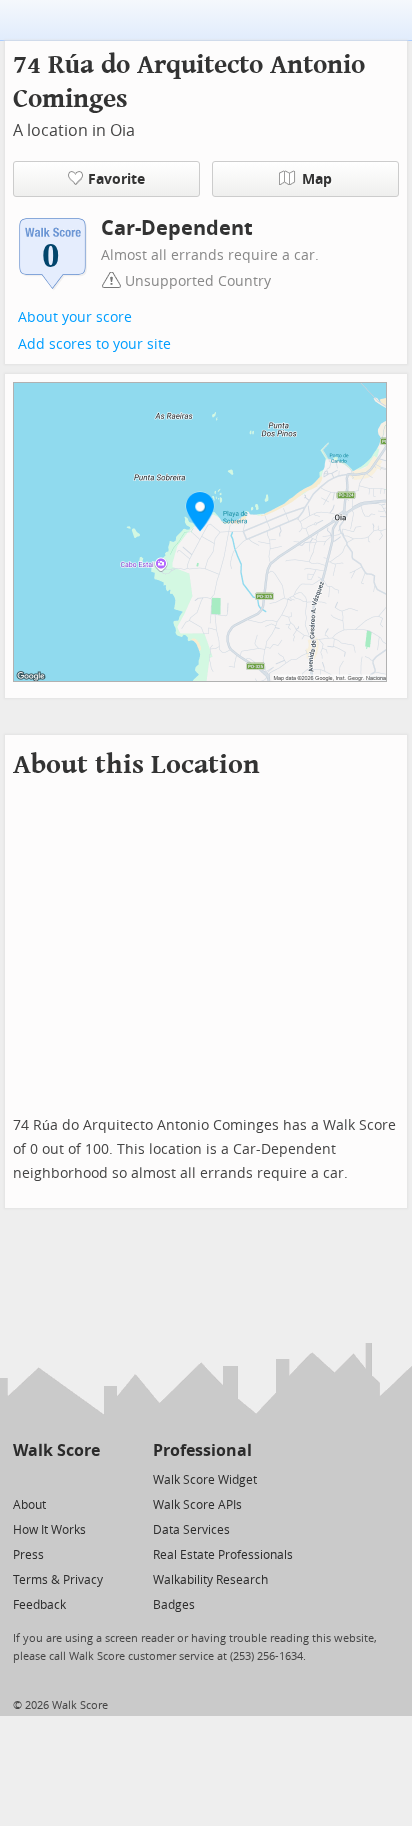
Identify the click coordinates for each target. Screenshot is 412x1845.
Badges (174, 1605)
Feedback (39, 1605)
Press (28, 1555)
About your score (75, 317)
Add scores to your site (94, 344)
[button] (200, 511)
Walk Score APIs (197, 1505)
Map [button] (317, 179)
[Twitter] (24, 1478)
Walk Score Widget (205, 1480)
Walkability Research (210, 1580)
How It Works (49, 1530)
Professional (202, 1450)
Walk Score (56, 1450)
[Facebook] (55, 1478)
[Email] (86, 1478)
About (29, 1505)
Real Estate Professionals (223, 1555)
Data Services (191, 1530)
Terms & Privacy (58, 1580)
